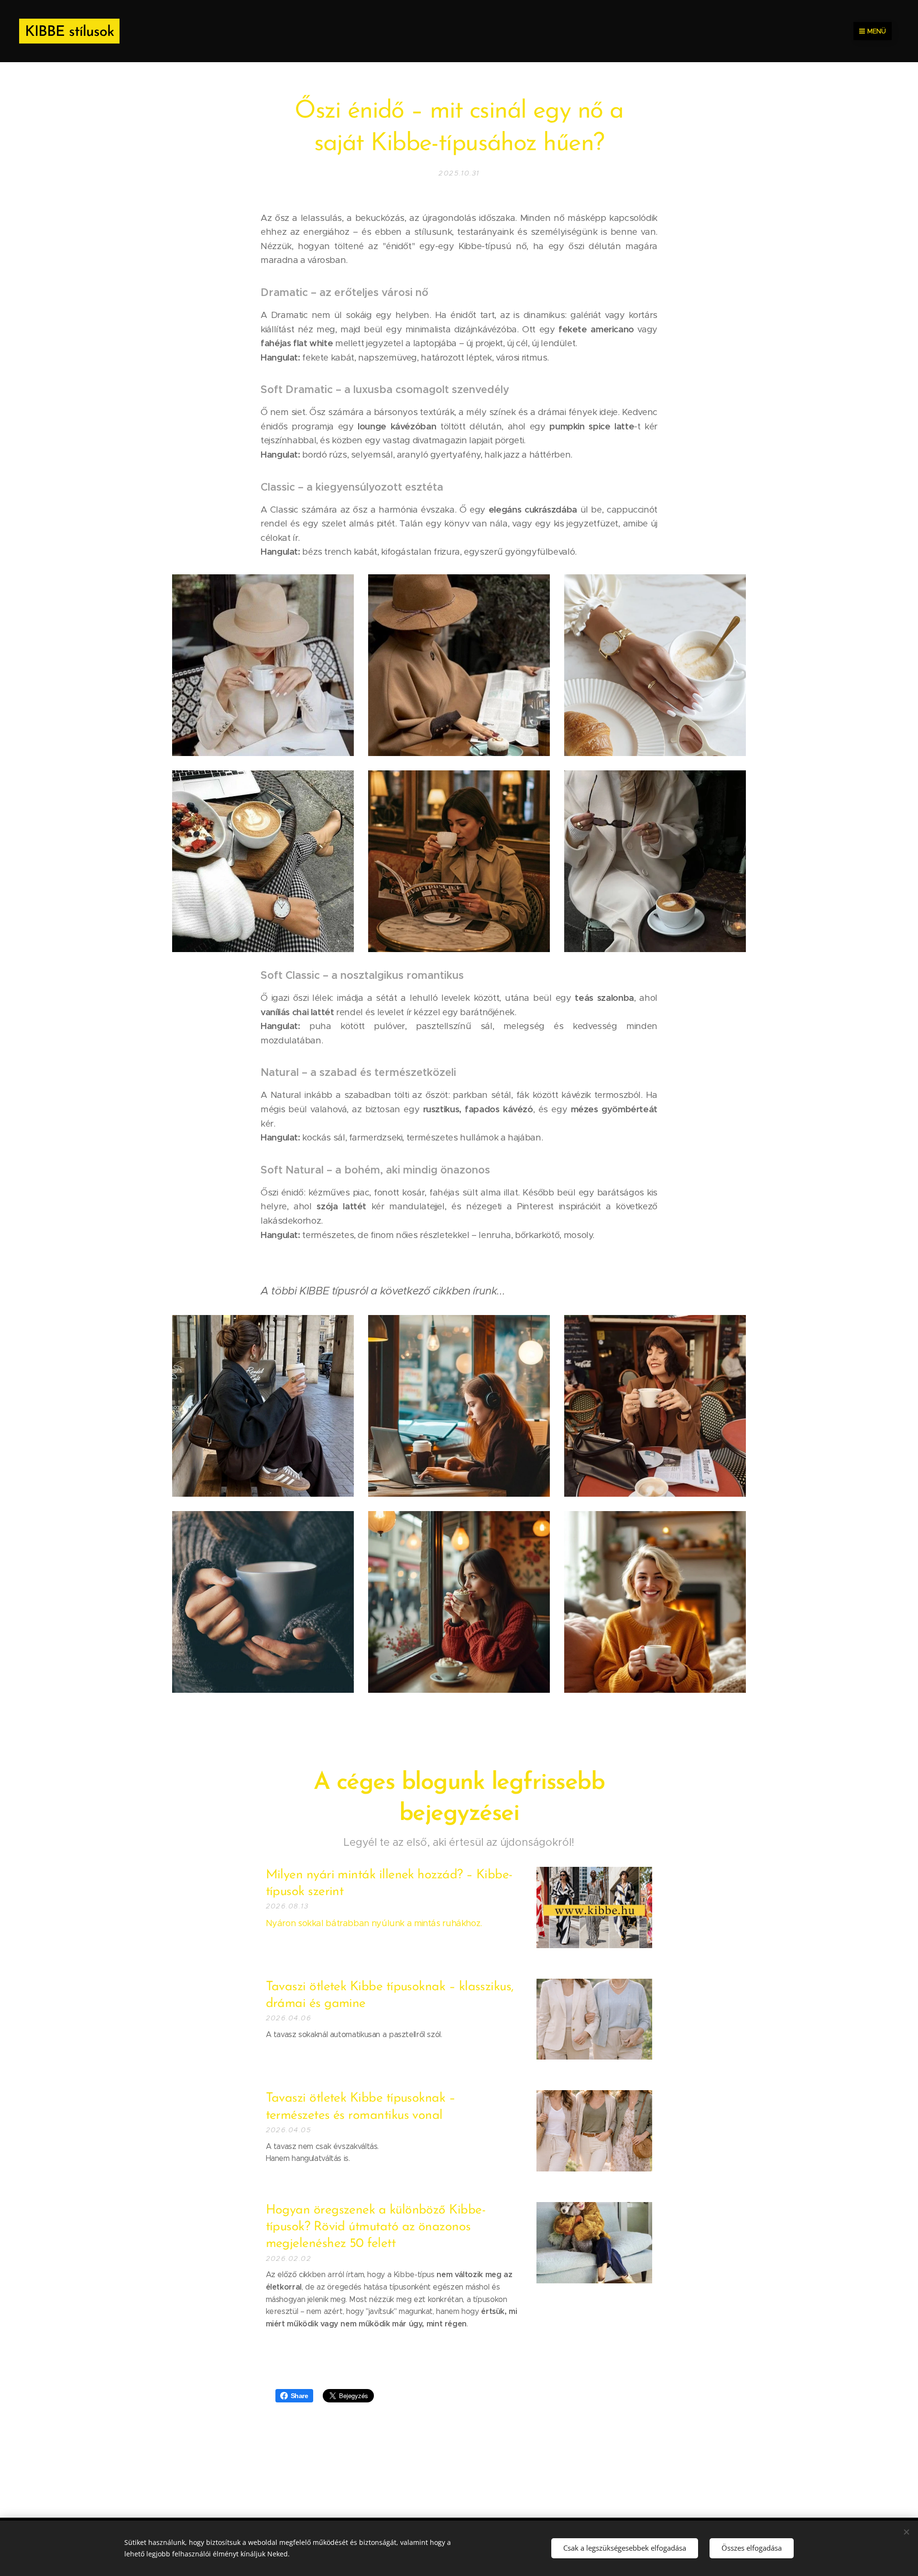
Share (300, 2396)
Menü (877, 31)
